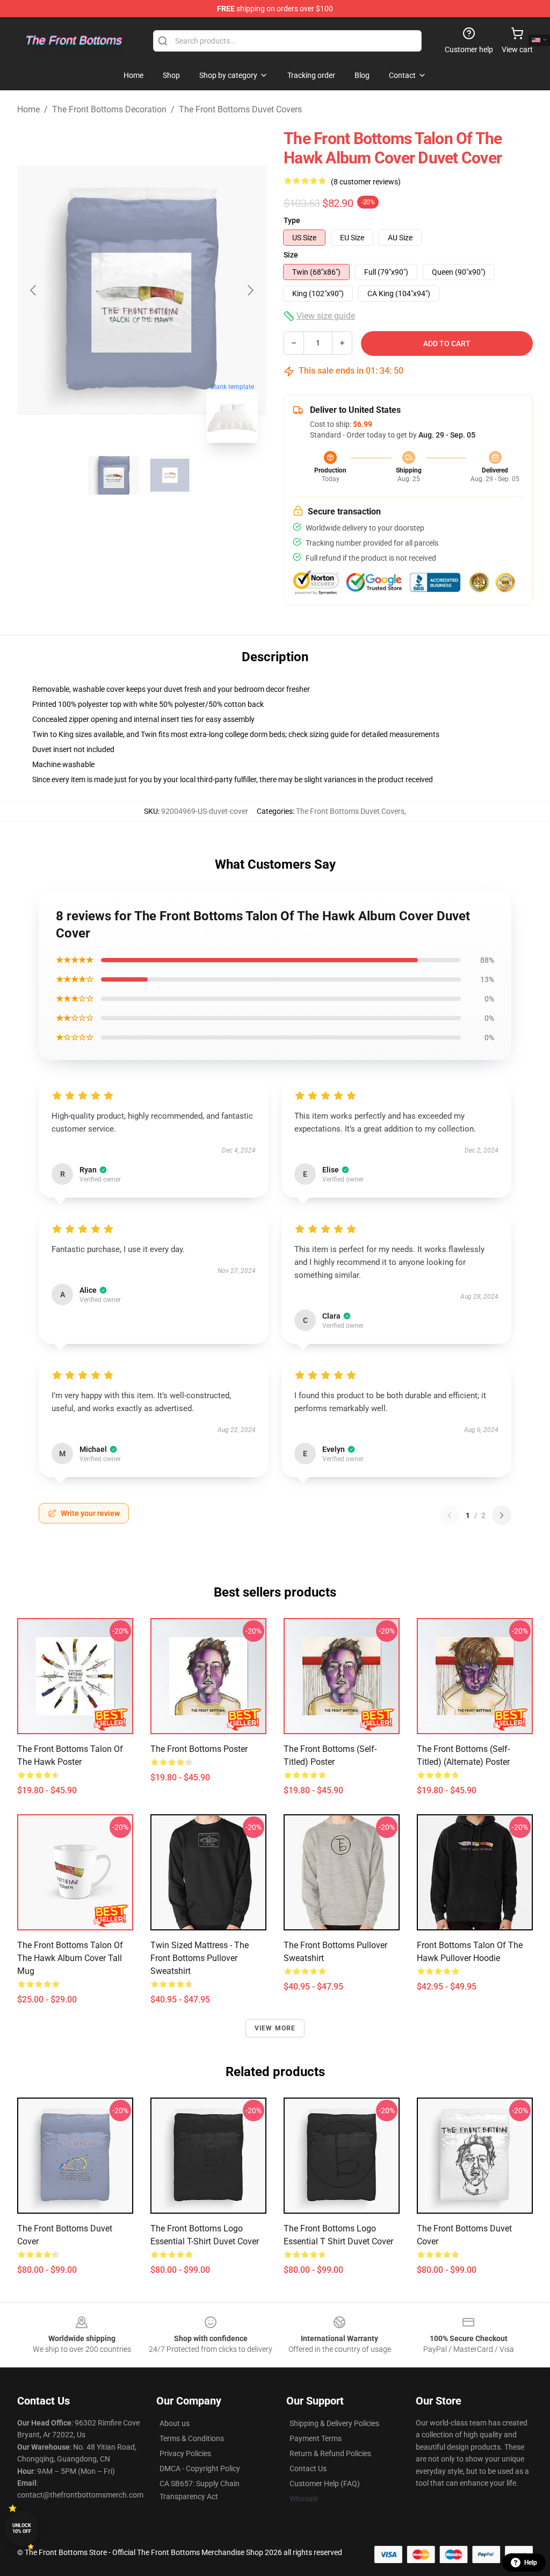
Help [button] (531, 2563)
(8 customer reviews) (366, 182)
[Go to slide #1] (114, 475)
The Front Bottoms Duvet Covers (240, 109)
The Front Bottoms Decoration (109, 109)
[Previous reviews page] (450, 1515)
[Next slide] (250, 290)
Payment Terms (316, 2438)
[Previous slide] (34, 290)
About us (175, 2423)
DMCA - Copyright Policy (200, 2468)
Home (28, 109)
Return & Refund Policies (330, 2453)
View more (275, 2028)
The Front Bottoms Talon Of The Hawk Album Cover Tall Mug (70, 1958)
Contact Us (308, 2468)
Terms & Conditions (192, 2438)
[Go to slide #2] (170, 475)
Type (292, 220)
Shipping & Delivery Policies (334, 2423)
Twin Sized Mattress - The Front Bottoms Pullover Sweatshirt (200, 1958)
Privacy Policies (185, 2453)
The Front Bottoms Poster (199, 1749)
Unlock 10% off (22, 2528)
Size (291, 255)
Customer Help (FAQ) (325, 2484)
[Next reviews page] (502, 1515)
